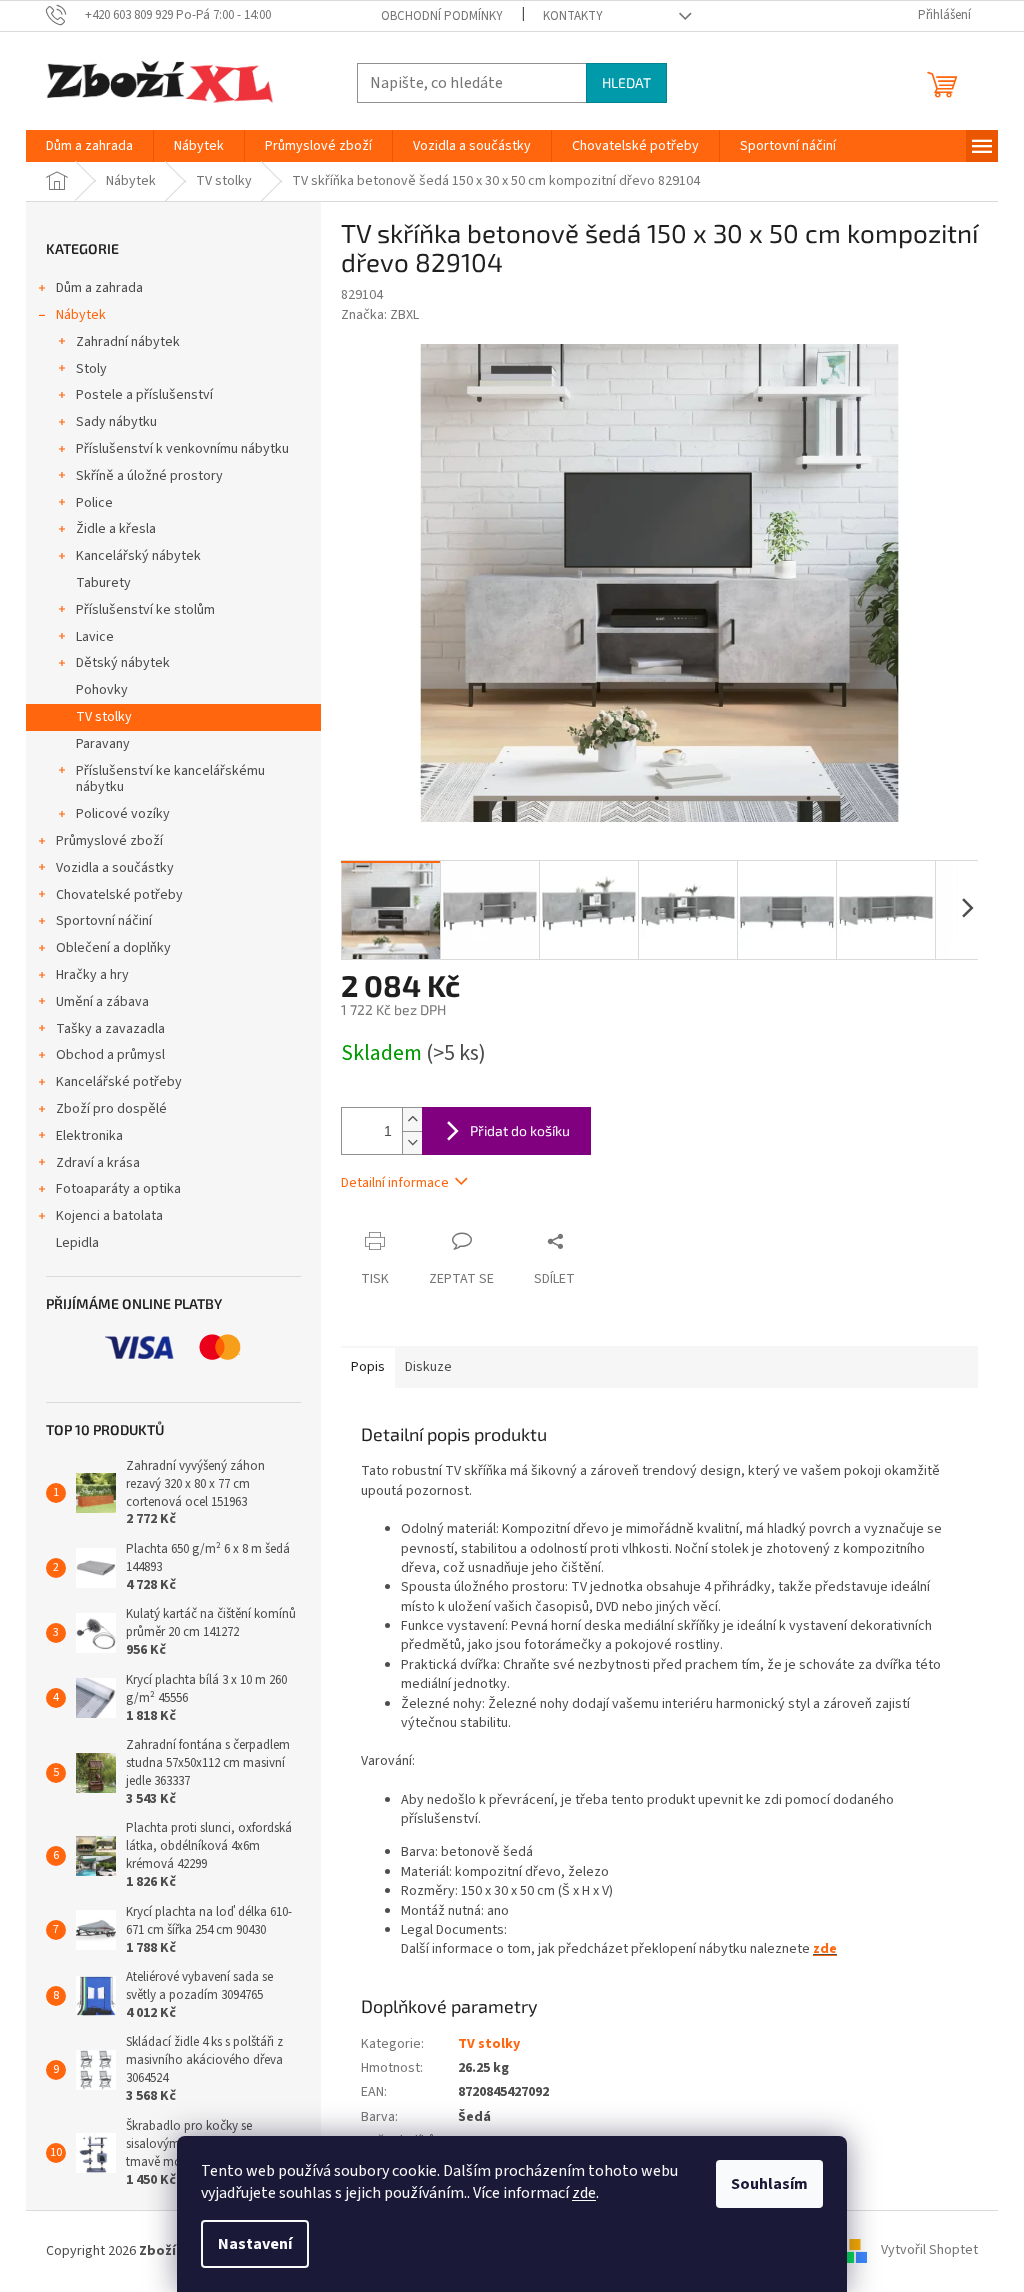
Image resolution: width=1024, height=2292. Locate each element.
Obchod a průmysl (110, 1055)
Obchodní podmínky (442, 16)
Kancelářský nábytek (138, 556)
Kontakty (573, 16)
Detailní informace (395, 1183)
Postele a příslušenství (144, 395)
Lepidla (77, 1243)
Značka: (380, 315)
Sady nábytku (116, 422)
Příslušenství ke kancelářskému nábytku (170, 779)
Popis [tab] (368, 1367)
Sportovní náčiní (104, 921)
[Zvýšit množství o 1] (412, 1119)
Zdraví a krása (98, 1163)
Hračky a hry (92, 975)
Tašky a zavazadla (110, 1029)
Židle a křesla (116, 529)
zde (584, 2193)
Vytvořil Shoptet (929, 2251)
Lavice (95, 637)
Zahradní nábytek (128, 342)
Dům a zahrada (99, 288)
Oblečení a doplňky (113, 948)
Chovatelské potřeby (119, 895)
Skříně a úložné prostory (149, 476)
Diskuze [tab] (428, 1367)
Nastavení (255, 2244)
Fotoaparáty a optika (118, 1189)
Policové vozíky (123, 814)
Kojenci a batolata (109, 1216)
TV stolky (104, 717)
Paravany (103, 744)
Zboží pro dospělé (111, 1109)
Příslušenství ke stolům (145, 610)
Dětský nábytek (123, 663)
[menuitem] (89, 146)
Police (94, 503)
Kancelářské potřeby (119, 1082)
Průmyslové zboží (109, 841)
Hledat (626, 82)
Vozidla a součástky (115, 868)
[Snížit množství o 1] (412, 1142)
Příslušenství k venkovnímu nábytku (182, 449)
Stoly (91, 369)
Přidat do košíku (520, 1130)
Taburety (103, 583)
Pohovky (102, 690)
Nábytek (81, 315)
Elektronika (89, 1136)
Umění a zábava (102, 1002)
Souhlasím (769, 2184)
